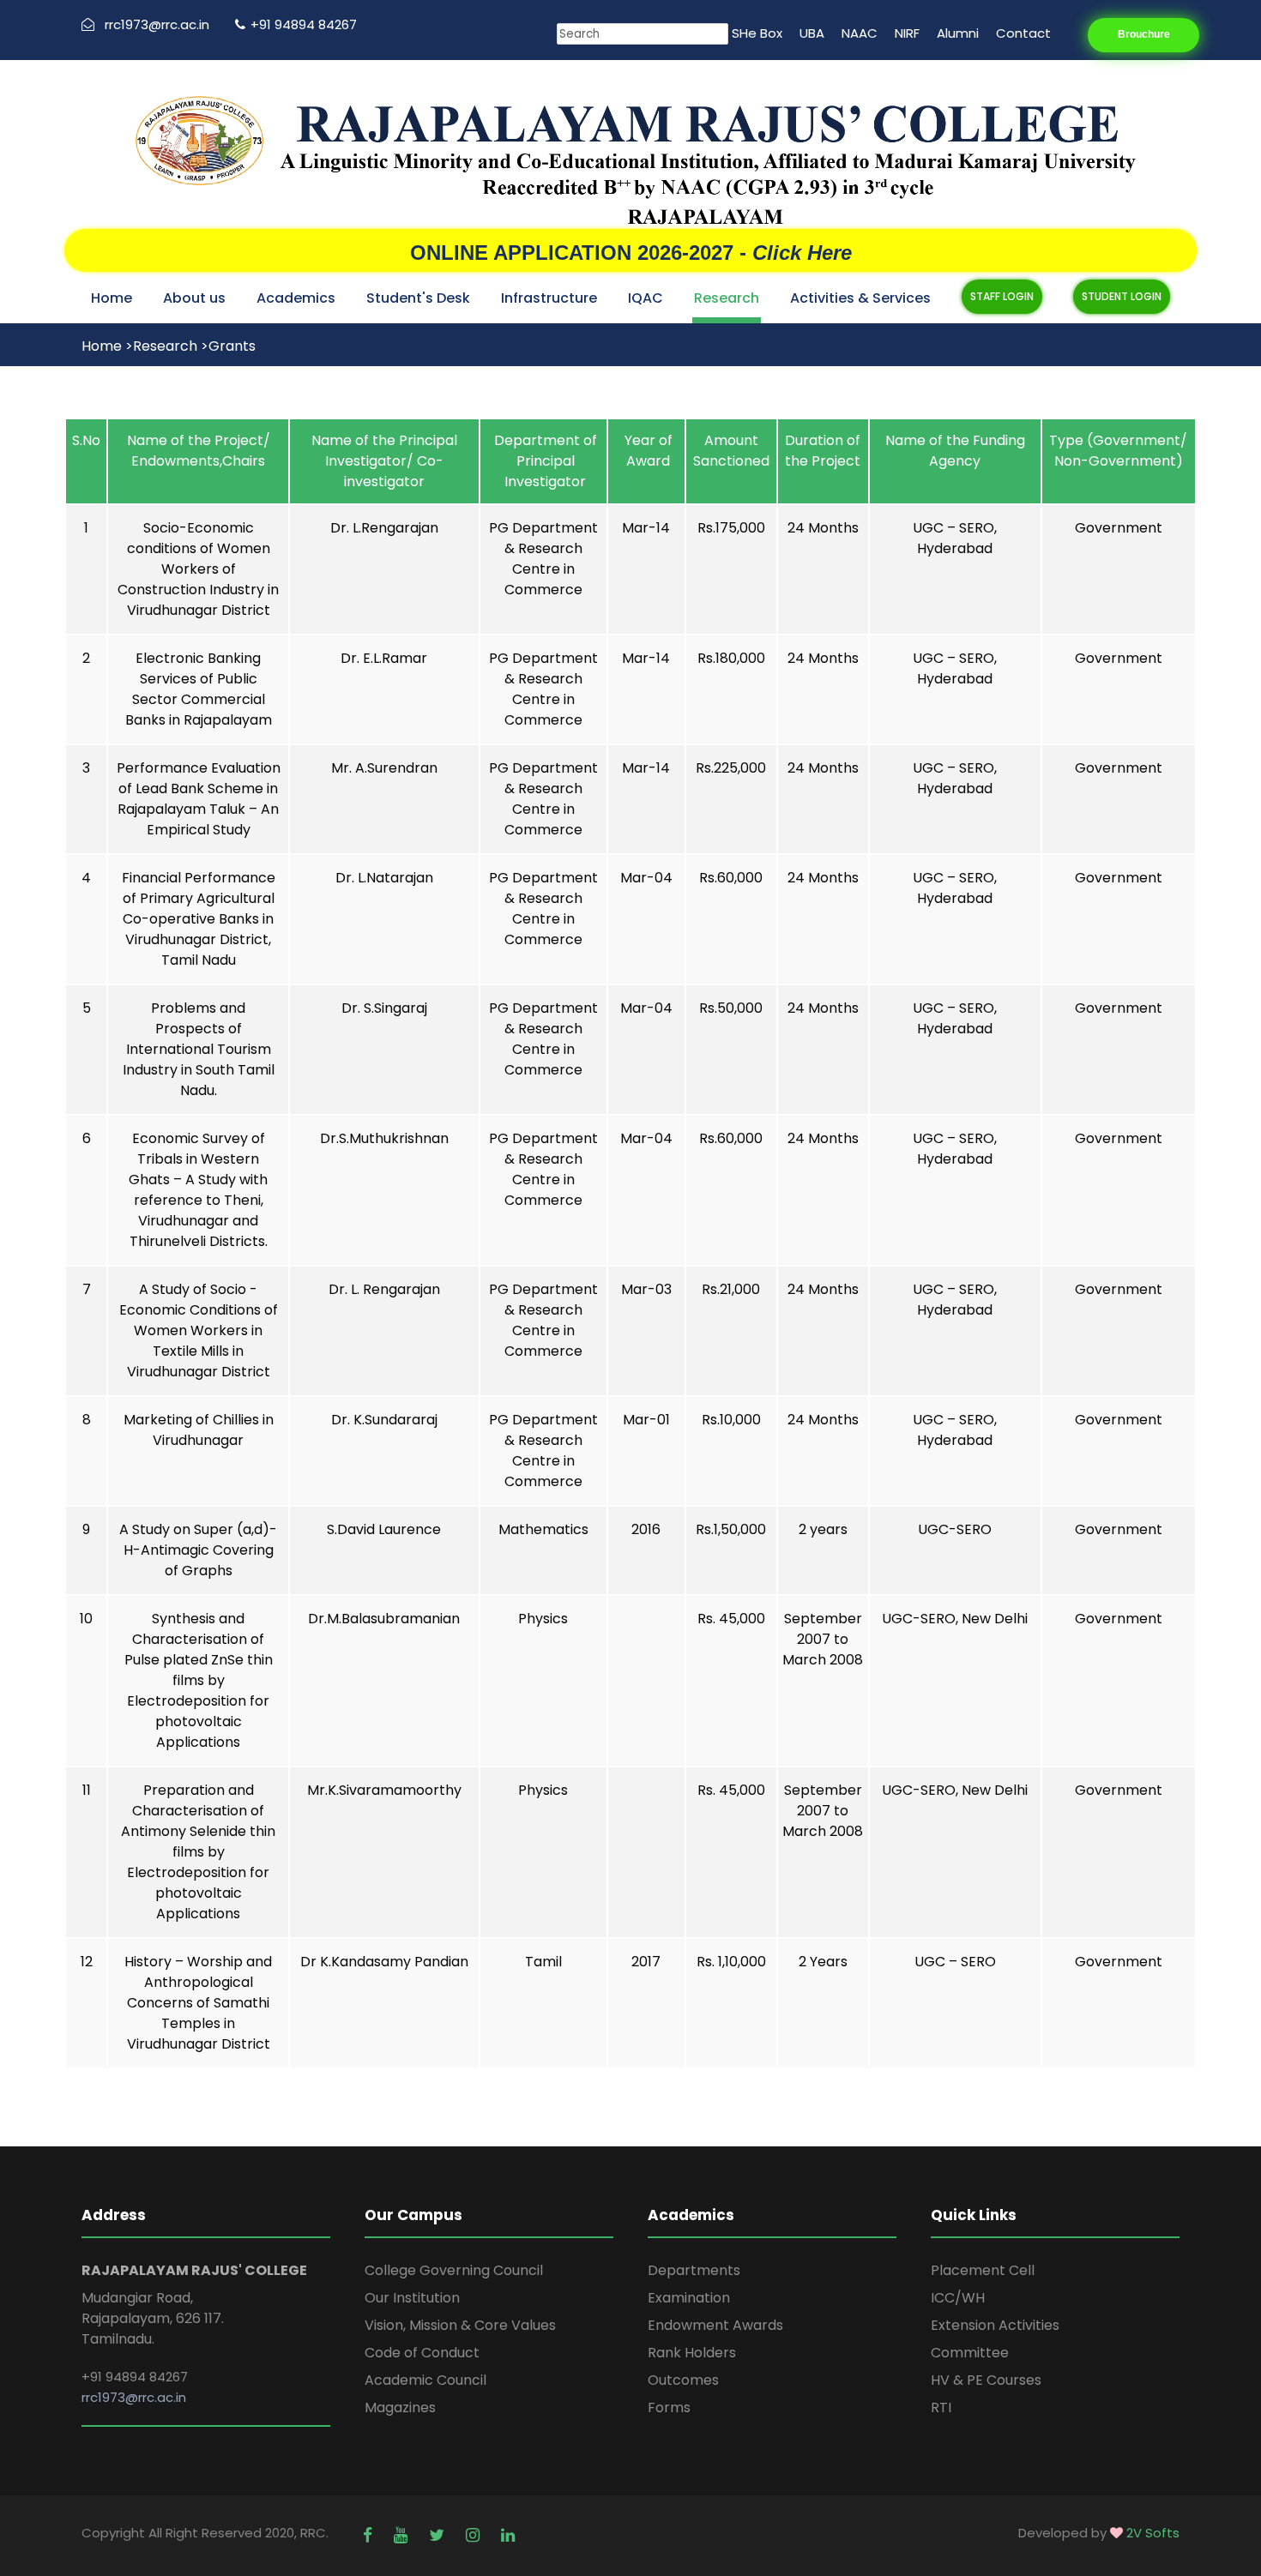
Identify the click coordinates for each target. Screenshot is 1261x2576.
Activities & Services (860, 298)
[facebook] (370, 2535)
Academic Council (425, 2380)
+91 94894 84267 (304, 24)
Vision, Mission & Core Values (460, 2325)
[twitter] (439, 2535)
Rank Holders (692, 2353)
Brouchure (1144, 34)
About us (194, 298)
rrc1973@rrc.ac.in (157, 24)
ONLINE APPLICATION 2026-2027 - (631, 253)
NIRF (907, 33)
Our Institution (412, 2298)
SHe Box (757, 33)
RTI (941, 2407)
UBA (812, 33)
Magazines (400, 2407)
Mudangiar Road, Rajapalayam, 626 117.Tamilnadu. (153, 2318)
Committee (970, 2353)
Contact (1023, 33)
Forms (669, 2407)
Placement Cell (983, 2270)
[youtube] (403, 2535)
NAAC (860, 33)
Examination (689, 2298)
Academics (296, 298)
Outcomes (683, 2380)
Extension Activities (995, 2325)
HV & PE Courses (986, 2380)
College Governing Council (454, 2270)
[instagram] (475, 2535)
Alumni (958, 33)
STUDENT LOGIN (1122, 296)
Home (112, 298)
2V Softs (1153, 2533)
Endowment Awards (715, 2325)
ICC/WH (958, 2298)
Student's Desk (418, 298)
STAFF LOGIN (1002, 296)
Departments (694, 2270)
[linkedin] (508, 2535)
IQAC (646, 298)
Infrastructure (549, 298)
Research (727, 298)
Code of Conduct (422, 2353)
